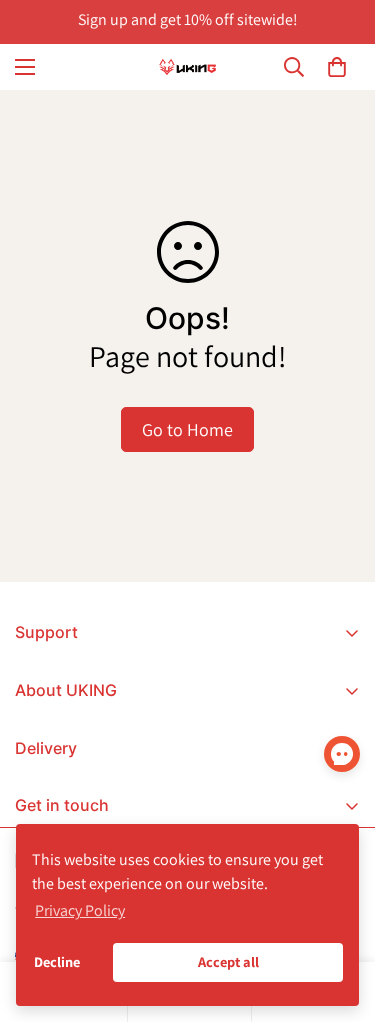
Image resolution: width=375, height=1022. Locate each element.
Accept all (228, 961)
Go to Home (187, 429)
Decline (57, 961)
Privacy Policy (80, 910)
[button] (337, 67)
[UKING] (188, 67)
